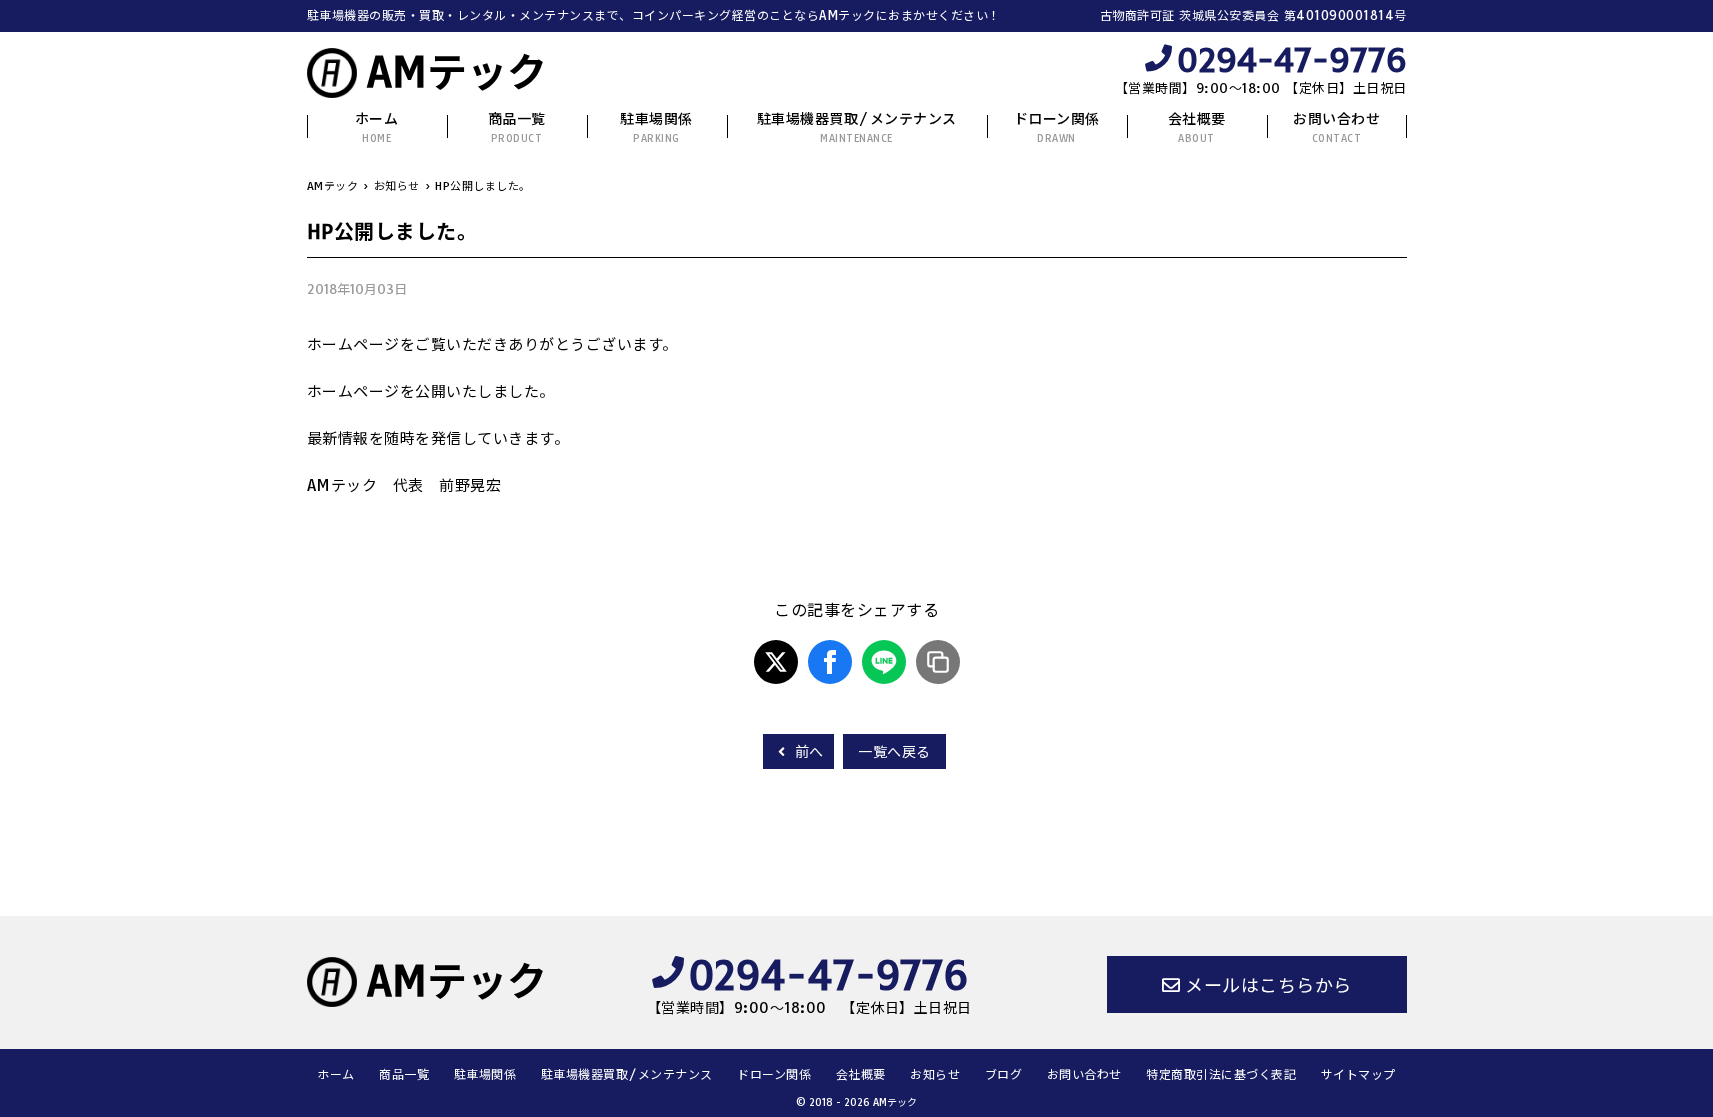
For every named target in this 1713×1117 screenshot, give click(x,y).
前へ (807, 752)
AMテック (457, 72)
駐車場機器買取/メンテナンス (857, 127)
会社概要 (1197, 127)
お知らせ (935, 1074)
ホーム (377, 127)
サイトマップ (1358, 1074)
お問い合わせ (1336, 127)
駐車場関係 (656, 127)
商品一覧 (517, 127)
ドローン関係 (1057, 127)
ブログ (1004, 1074)
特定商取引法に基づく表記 (1221, 1074)
